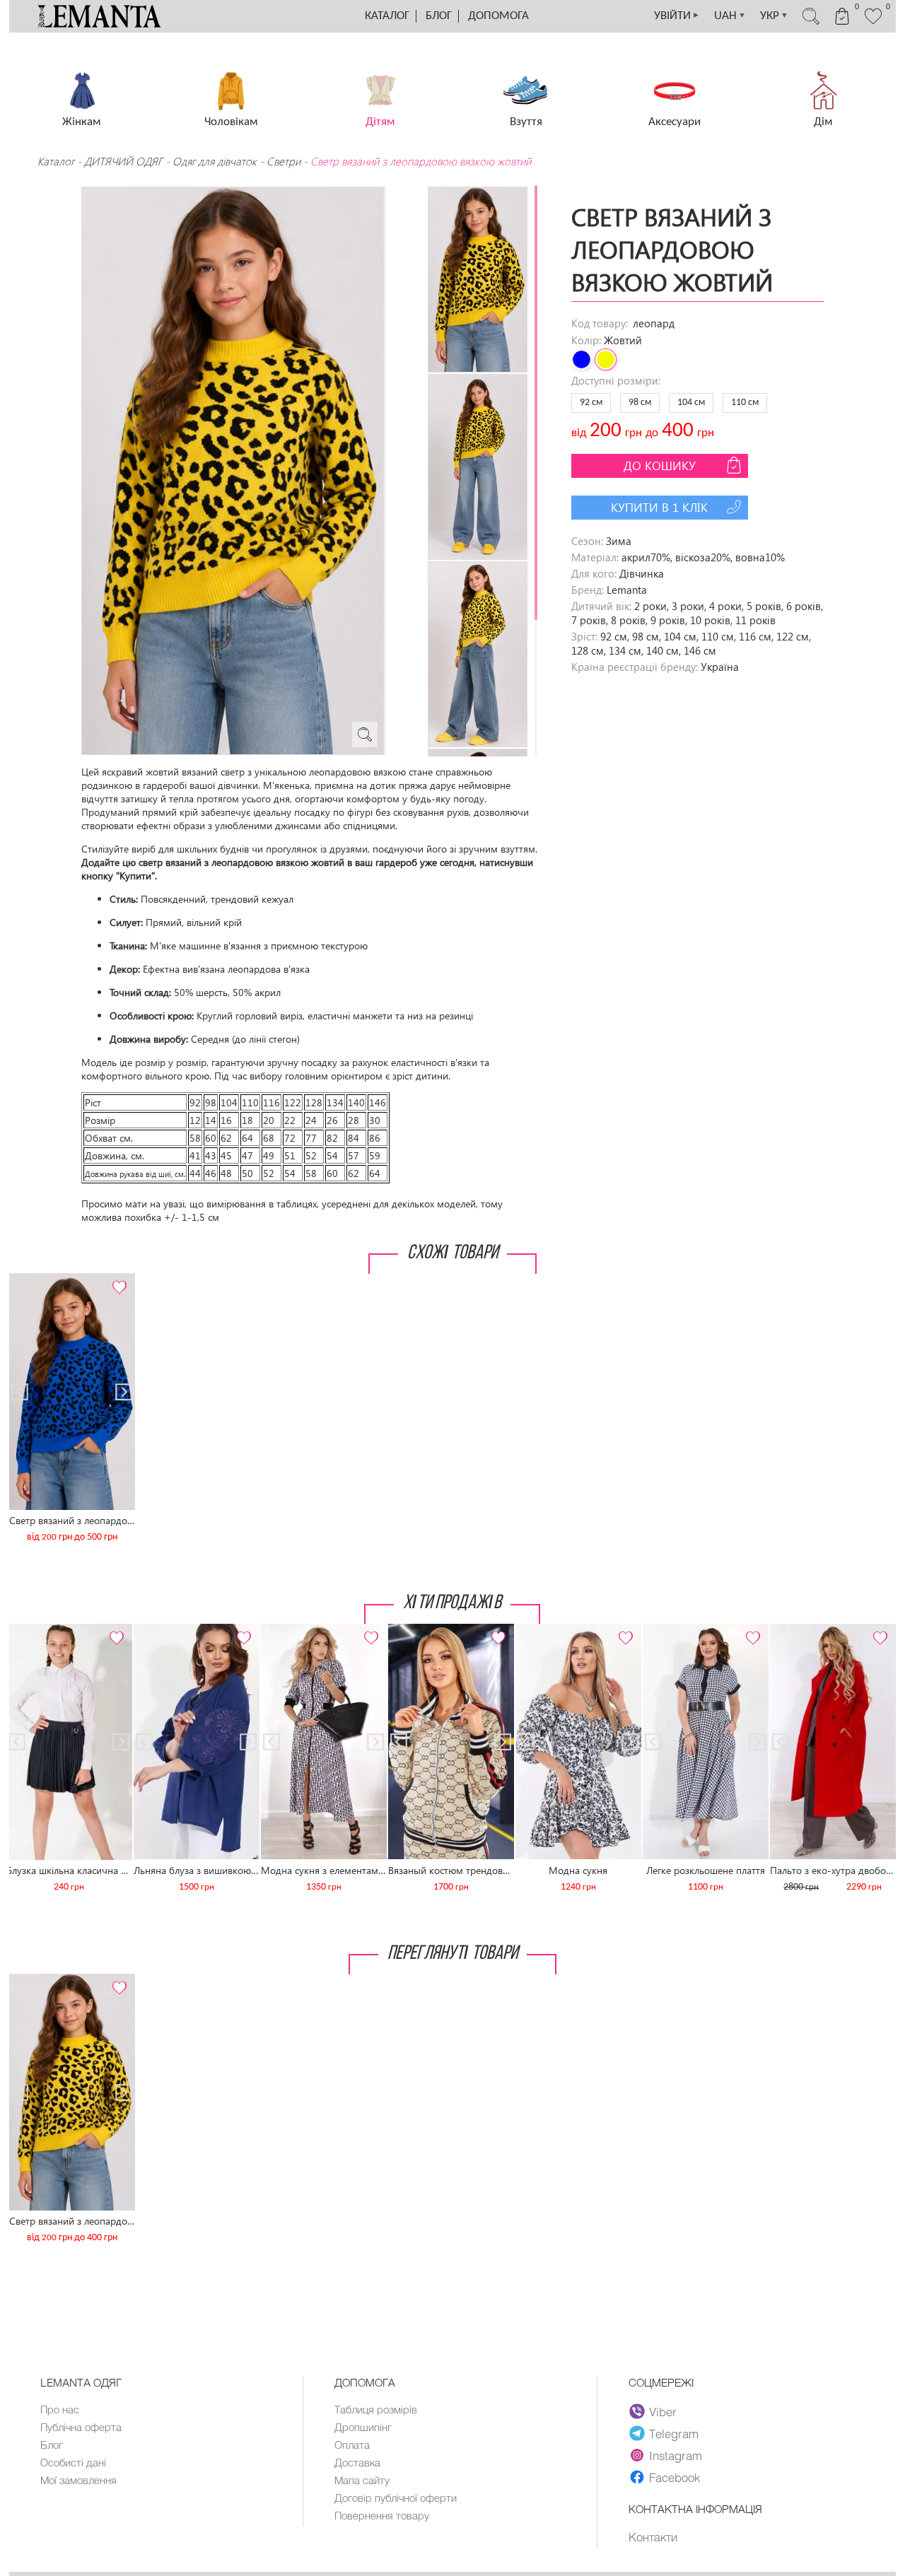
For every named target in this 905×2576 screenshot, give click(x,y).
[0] (873, 23)
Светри (284, 161)
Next (117, 1279)
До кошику (660, 466)
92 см (591, 403)
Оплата (352, 2445)
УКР (774, 16)
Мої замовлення (78, 2480)
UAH (730, 16)
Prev (27, 1279)
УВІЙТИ (677, 16)
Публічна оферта (81, 2427)
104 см (691, 403)
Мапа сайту (362, 2480)
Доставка (357, 2462)
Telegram (674, 2433)
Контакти (653, 2536)
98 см (640, 403)
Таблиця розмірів (376, 2409)
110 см (745, 403)
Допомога (498, 16)
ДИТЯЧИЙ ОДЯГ (123, 161)
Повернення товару (382, 2515)
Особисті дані (73, 2462)
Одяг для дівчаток (215, 161)
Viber (663, 2411)
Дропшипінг (363, 2427)
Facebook (675, 2477)
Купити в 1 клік (659, 507)
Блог (439, 16)
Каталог (387, 16)
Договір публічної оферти (396, 2498)
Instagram (676, 2455)
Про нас (60, 2409)
